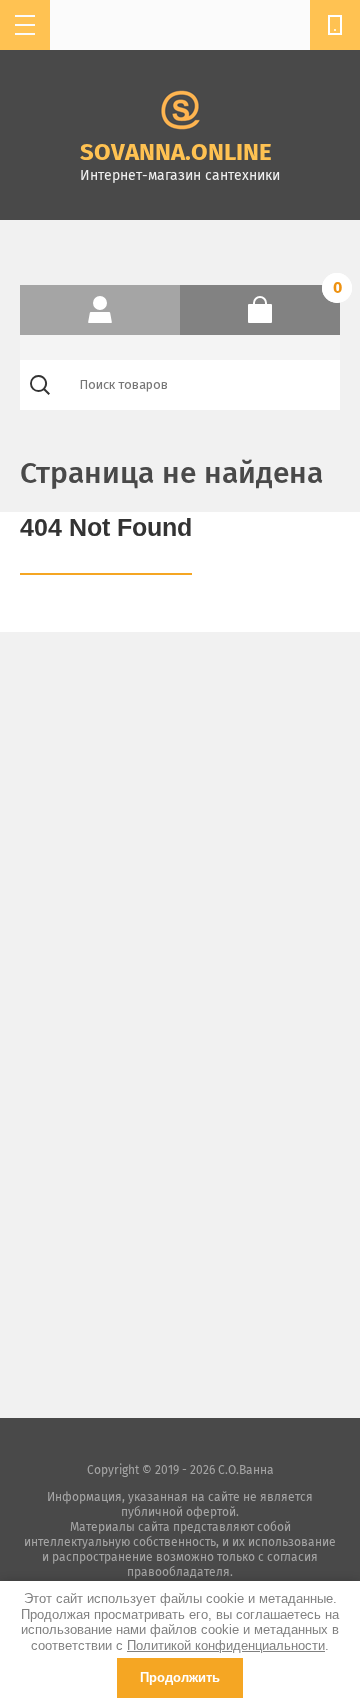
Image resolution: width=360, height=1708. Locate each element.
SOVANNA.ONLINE (176, 152)
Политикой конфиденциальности (226, 1645)
